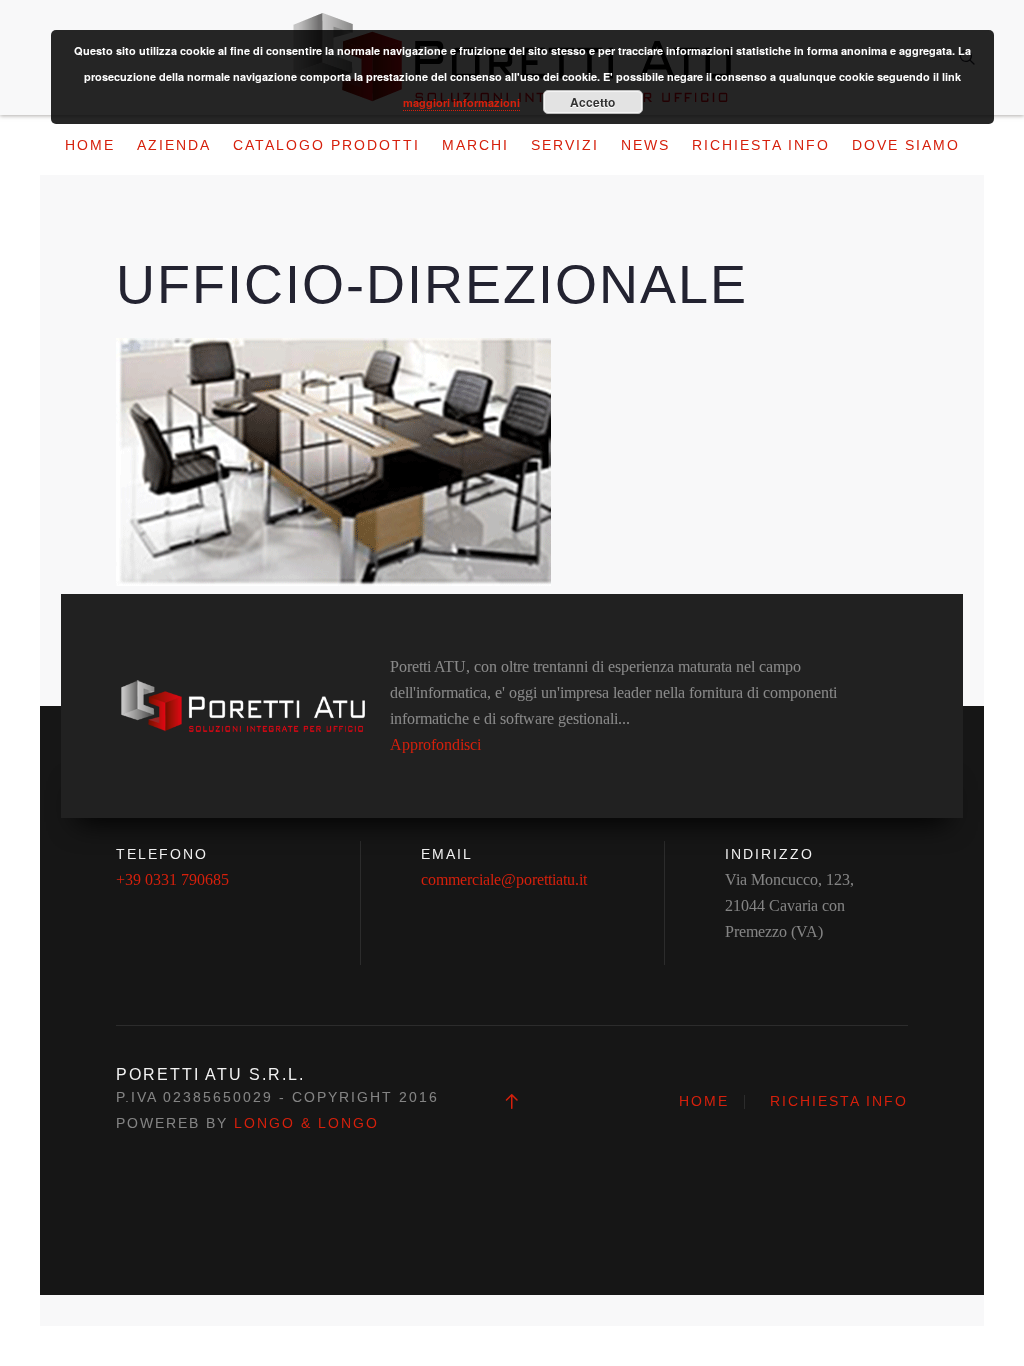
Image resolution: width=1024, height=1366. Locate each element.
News (645, 145)
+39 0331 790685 (172, 879)
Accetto (592, 102)
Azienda (174, 145)
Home (90, 145)
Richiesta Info (761, 145)
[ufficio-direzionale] (333, 460)
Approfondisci (435, 744)
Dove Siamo (906, 145)
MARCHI (475, 145)
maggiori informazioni (461, 102)
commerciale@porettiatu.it (504, 879)
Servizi (565, 145)
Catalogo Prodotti (326, 145)
